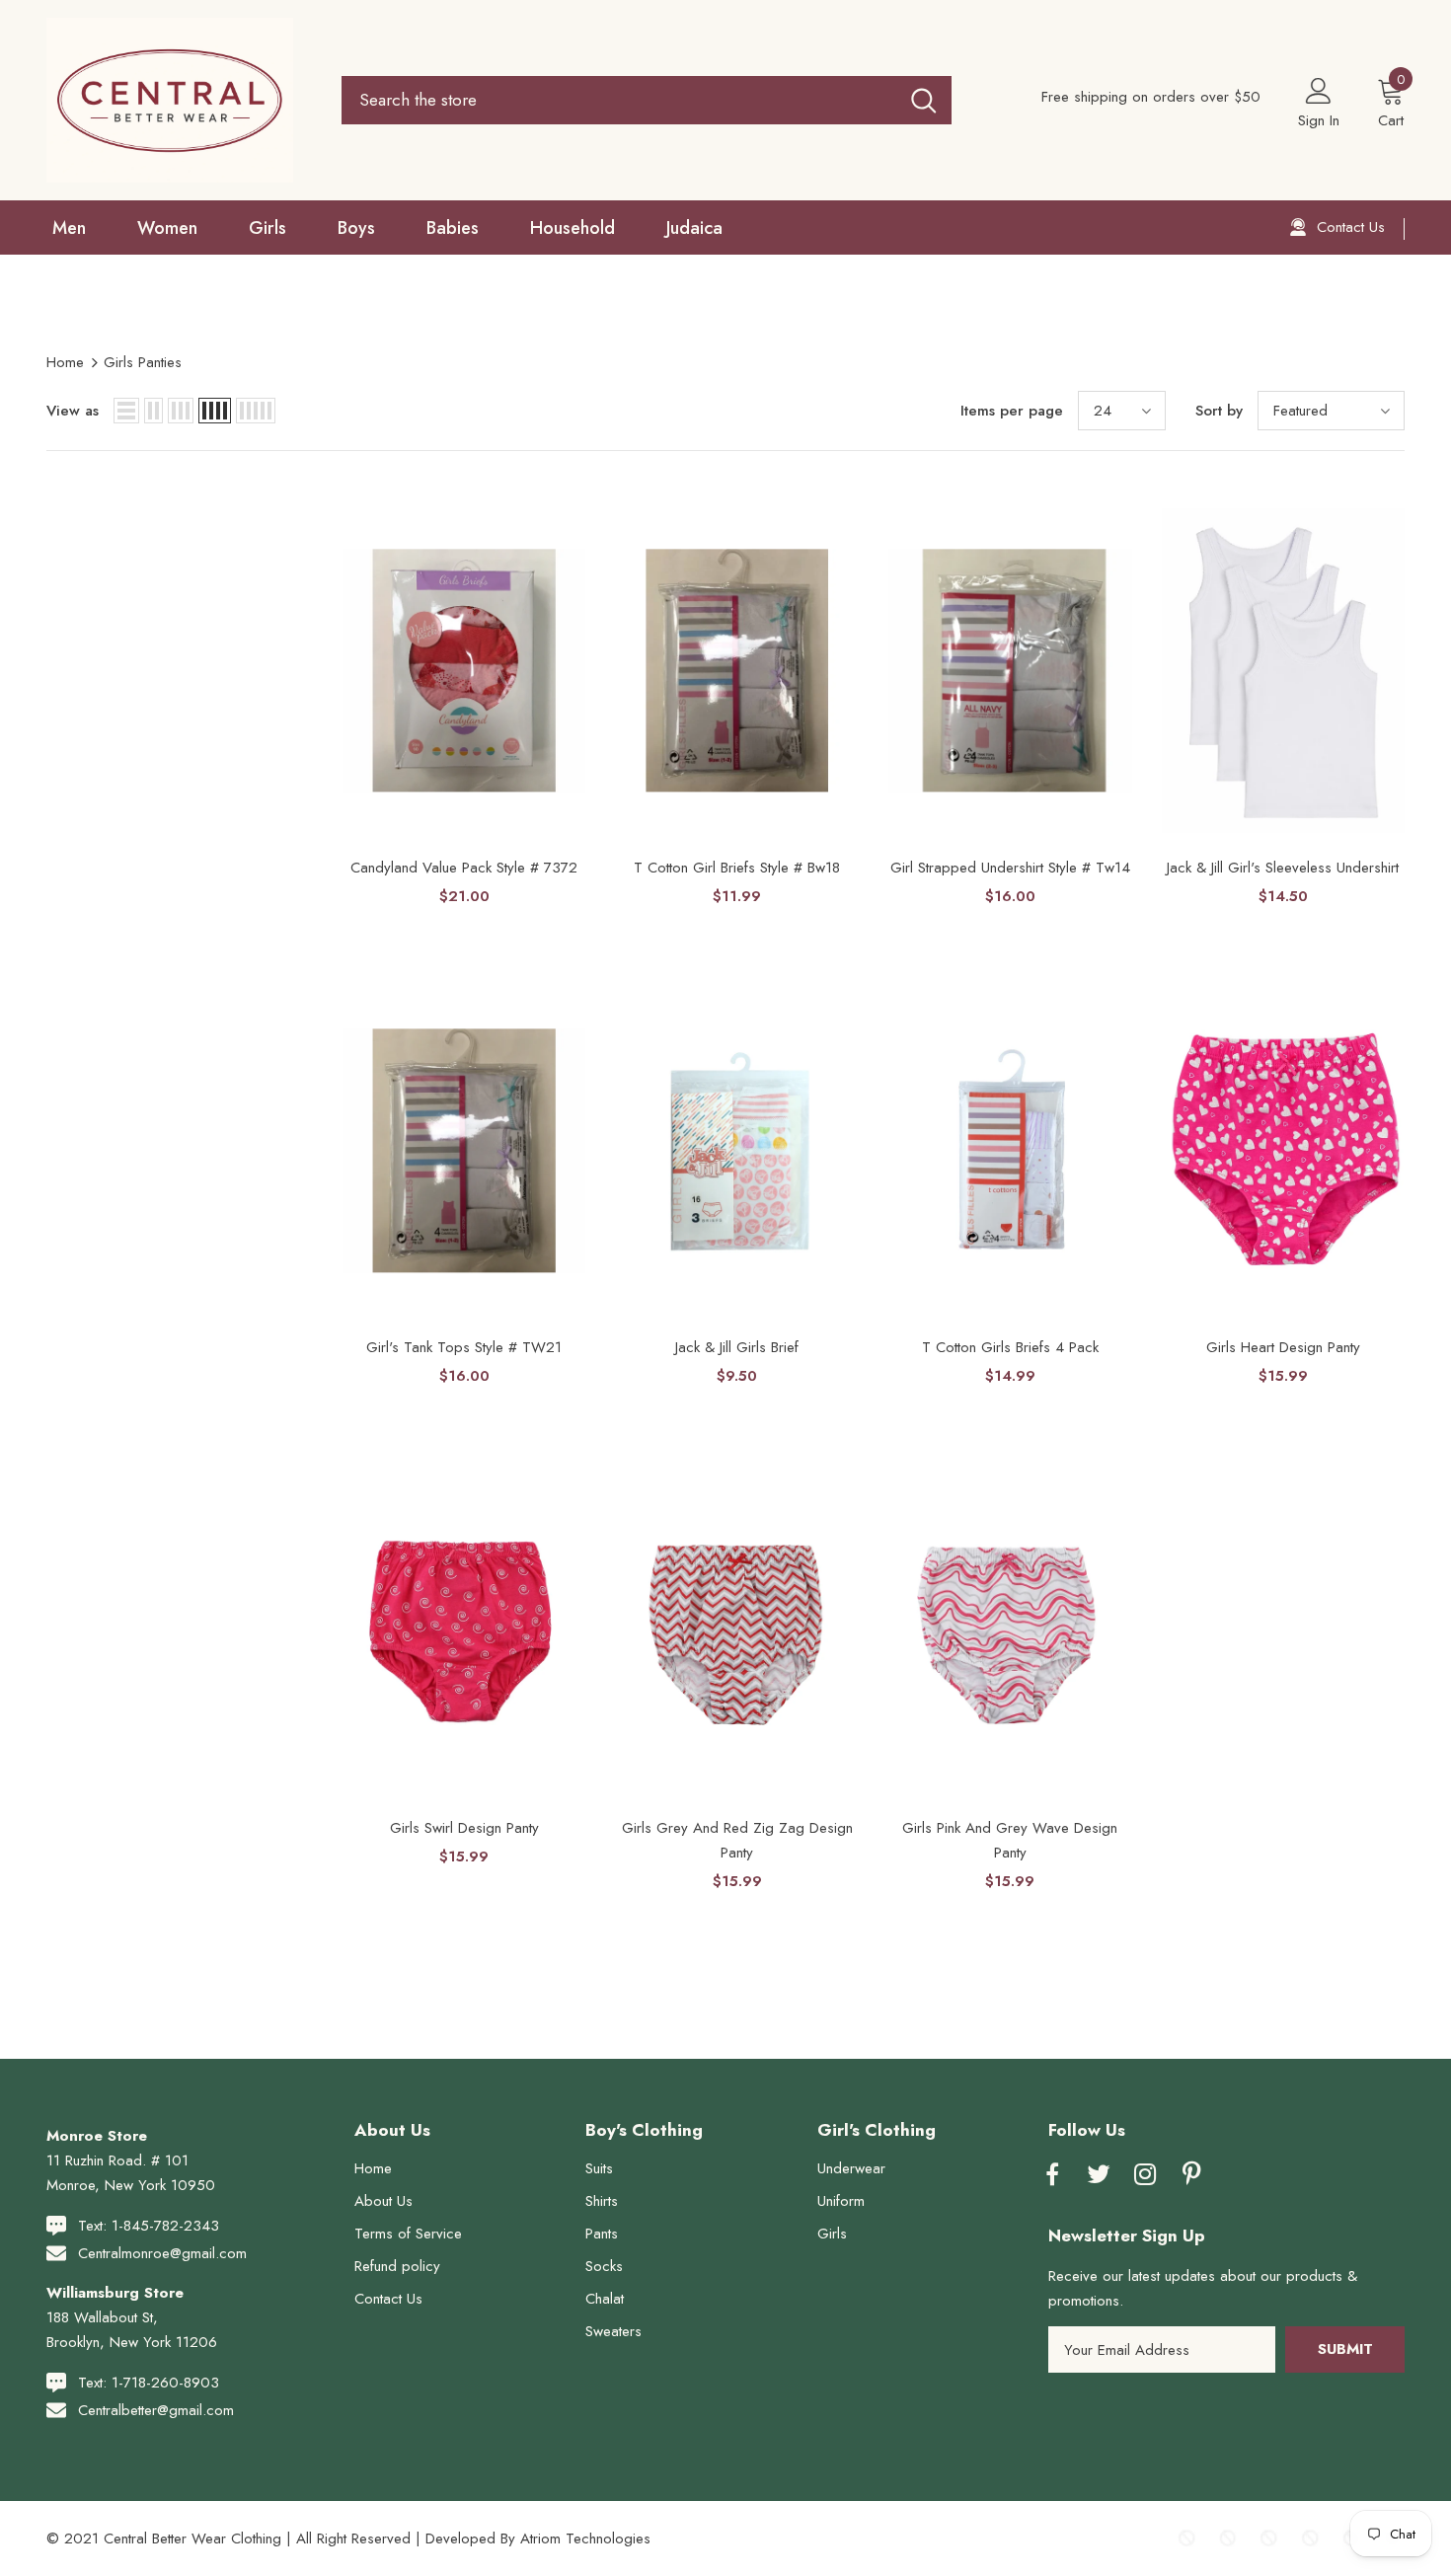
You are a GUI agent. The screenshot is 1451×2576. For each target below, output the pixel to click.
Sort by (1219, 411)
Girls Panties (143, 362)
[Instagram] (1145, 2175)
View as (73, 411)
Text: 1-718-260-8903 (149, 2383)
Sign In (1319, 120)
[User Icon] (1319, 90)
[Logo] (179, 100)
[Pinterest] (1191, 2175)
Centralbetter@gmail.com (156, 2410)
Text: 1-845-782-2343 (149, 2226)
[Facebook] (1052, 2175)
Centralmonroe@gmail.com (162, 2253)
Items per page (1012, 411)
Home (65, 362)
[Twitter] (1099, 2175)
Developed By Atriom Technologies (538, 2538)
